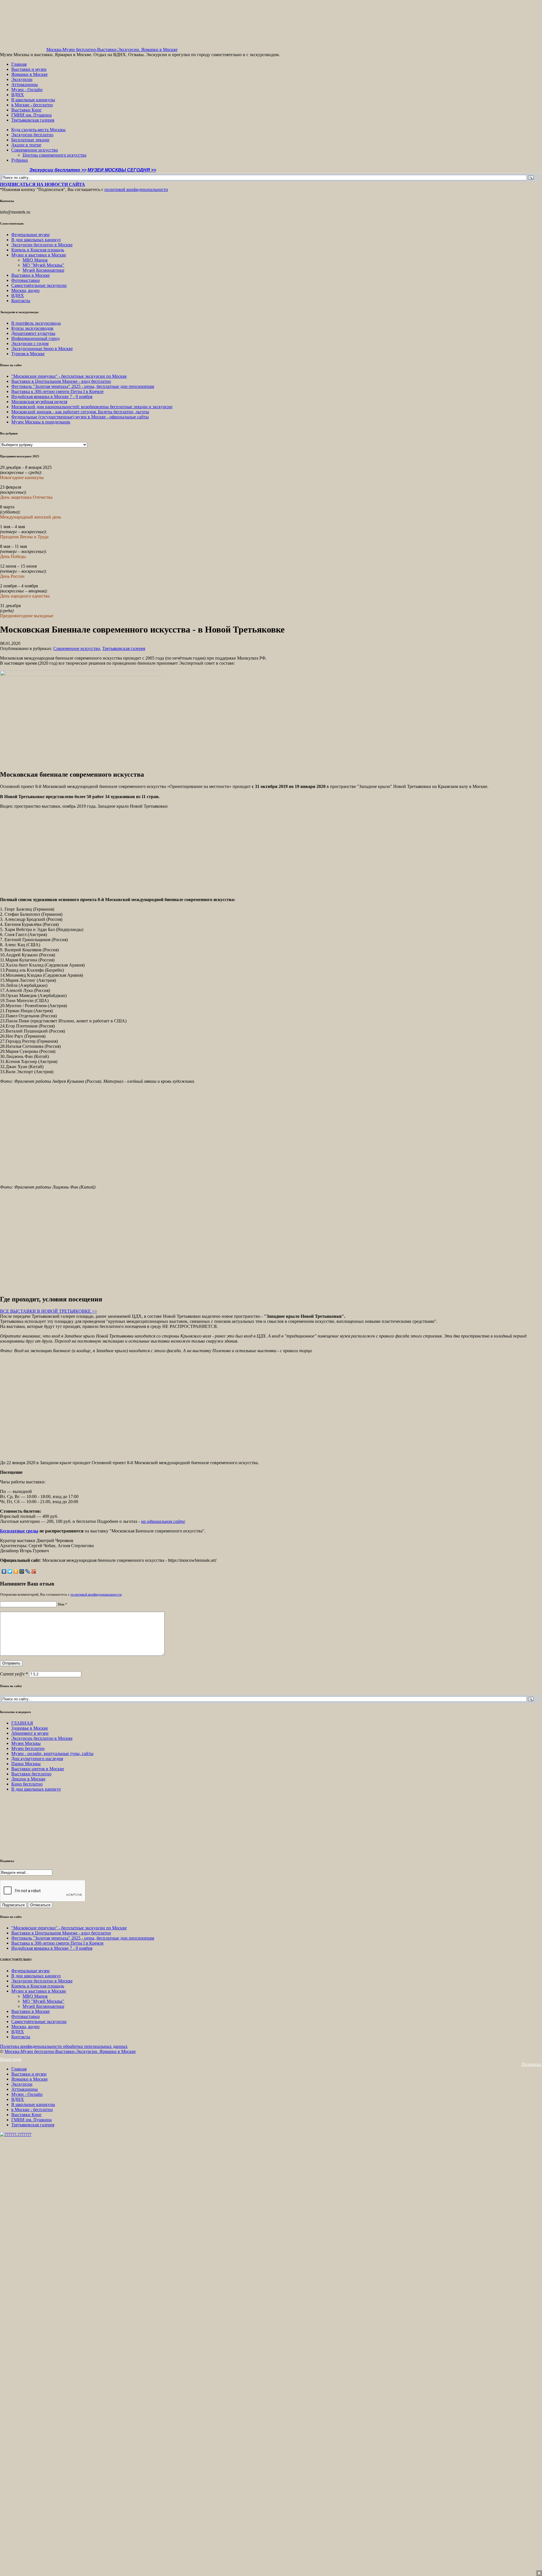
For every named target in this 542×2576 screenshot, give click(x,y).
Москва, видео (25, 290)
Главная (19, 64)
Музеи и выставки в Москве (39, 255)
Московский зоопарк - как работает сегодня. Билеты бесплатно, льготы (80, 412)
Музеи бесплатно (28, 1748)
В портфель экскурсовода (36, 323)
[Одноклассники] (16, 1571)
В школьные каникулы (33, 100)
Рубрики (20, 160)
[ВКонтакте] (4, 1571)
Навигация (11, 2059)
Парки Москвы (26, 1764)
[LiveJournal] (28, 1571)
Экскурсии (22, 79)
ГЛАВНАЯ (22, 1723)
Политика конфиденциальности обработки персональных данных (64, 2046)
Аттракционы (25, 84)
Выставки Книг (27, 110)
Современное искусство (35, 150)
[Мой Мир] (22, 1571)
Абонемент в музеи (30, 1733)
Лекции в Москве (28, 1779)
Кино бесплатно (27, 1784)
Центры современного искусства (54, 155)
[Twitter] (10, 1571)
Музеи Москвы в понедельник (41, 422)
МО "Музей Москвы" (43, 265)
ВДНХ (18, 95)
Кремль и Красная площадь (38, 250)
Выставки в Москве (30, 275)
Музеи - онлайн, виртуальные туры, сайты (52, 1753)
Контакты (21, 301)
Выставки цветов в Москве (38, 1769)
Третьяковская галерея (33, 120)
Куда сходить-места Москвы (38, 130)
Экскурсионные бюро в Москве (42, 349)
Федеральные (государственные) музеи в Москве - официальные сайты (80, 417)
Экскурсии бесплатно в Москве (42, 245)
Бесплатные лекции (30, 140)
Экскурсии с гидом (30, 343)
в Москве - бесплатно (32, 105)
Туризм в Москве (28, 354)
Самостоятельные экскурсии (39, 285)
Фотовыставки (26, 280)
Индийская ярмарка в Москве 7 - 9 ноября (52, 397)
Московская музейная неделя (39, 402)
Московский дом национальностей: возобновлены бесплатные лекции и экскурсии (92, 407)
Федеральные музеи (30, 235)
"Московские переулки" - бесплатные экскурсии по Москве (69, 376)
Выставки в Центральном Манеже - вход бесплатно (61, 381)
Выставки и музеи (29, 69)
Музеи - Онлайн (27, 90)
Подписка (532, 2064)
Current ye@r (14, 1674)
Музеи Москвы (26, 1743)
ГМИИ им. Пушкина (31, 115)
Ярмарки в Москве (29, 74)
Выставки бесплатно (31, 1774)
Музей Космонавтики (43, 270)
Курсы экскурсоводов (32, 328)
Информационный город (35, 338)
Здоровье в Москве (30, 1728)
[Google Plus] (34, 1571)
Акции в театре (26, 145)
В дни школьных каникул (36, 240)
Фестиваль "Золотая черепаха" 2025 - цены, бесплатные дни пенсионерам (83, 386)
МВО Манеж (35, 260)
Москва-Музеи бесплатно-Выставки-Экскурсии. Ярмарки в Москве (112, 50)
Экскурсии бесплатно (32, 135)
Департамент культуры (33, 333)
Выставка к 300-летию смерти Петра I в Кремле (57, 391)
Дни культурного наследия (37, 1759)
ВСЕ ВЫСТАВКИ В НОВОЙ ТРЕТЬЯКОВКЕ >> (49, 1311)
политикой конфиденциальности (136, 189)
